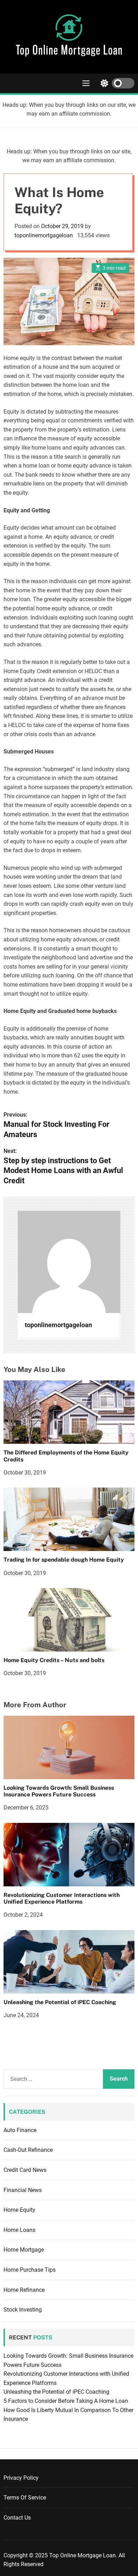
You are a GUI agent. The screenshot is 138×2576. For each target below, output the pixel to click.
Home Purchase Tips (30, 2270)
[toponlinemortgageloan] (69, 1262)
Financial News (23, 2190)
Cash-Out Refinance (28, 2150)
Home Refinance (24, 2290)
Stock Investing (23, 2310)
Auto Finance (20, 2130)
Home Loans (19, 2230)
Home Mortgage (24, 2250)
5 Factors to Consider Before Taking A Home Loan (66, 2401)
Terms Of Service (25, 2498)
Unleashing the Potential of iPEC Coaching (60, 2002)
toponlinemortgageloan (44, 235)
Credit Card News (25, 2170)
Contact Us (17, 2518)
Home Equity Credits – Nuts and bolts (54, 1660)
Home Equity (19, 2210)
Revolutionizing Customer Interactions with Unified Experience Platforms (62, 1898)
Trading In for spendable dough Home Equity (64, 1560)
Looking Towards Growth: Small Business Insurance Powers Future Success (59, 1791)
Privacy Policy (21, 2478)
